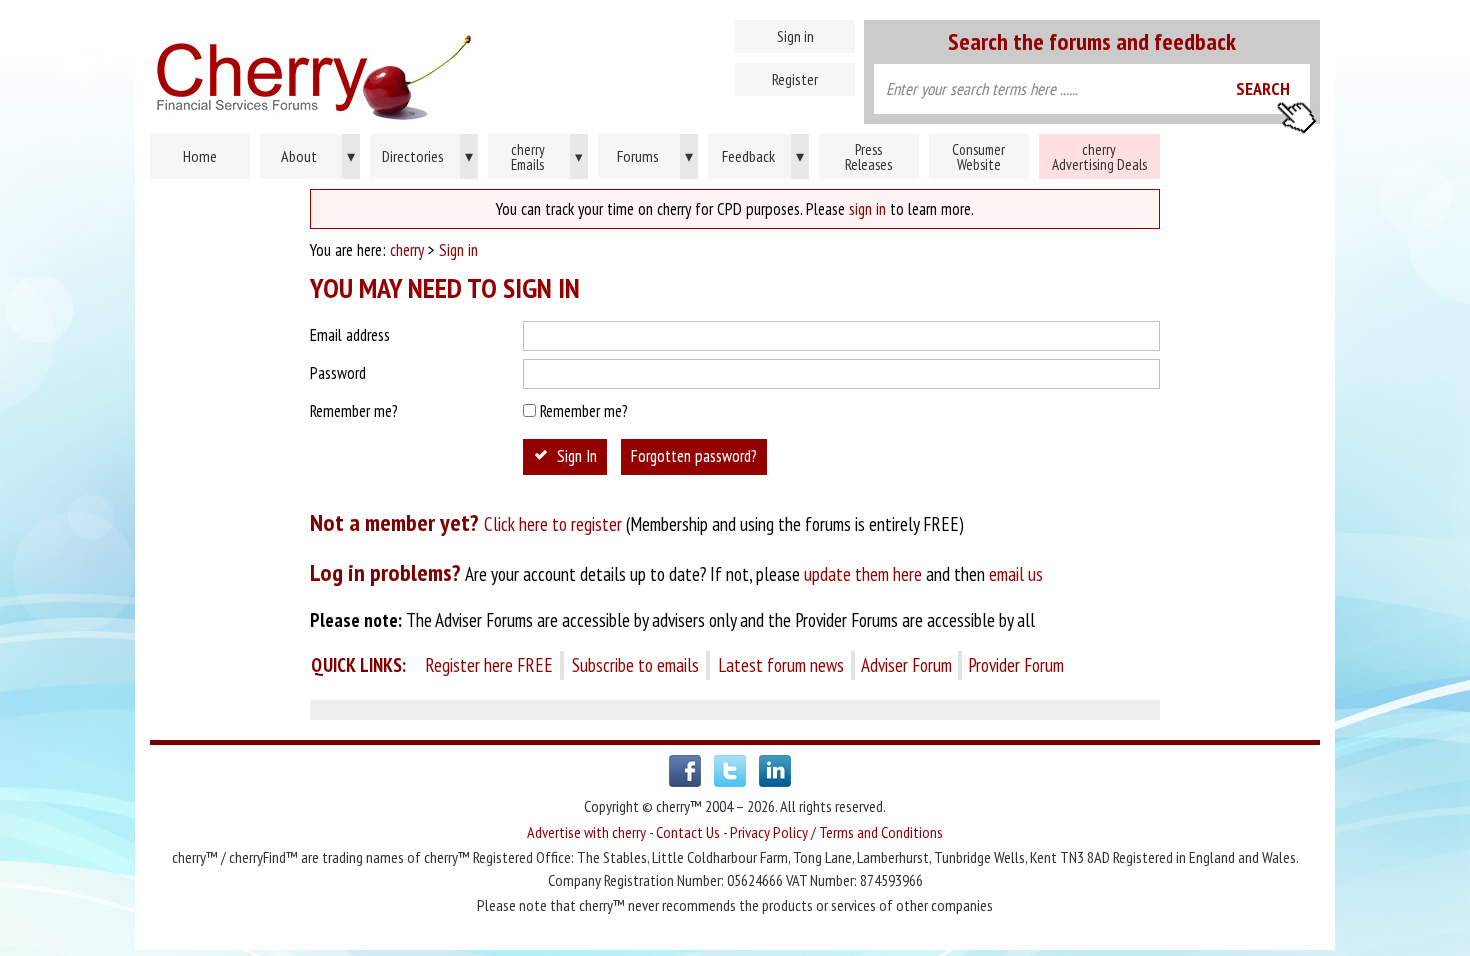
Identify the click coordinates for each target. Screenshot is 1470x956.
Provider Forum (1016, 665)
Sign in (795, 36)
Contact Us (688, 832)
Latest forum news (781, 665)
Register (795, 79)
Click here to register (553, 524)
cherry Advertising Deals (1099, 157)
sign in (867, 209)
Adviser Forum (906, 665)
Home (400, 70)
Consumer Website (978, 157)
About (318, 156)
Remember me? (354, 411)
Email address (350, 335)
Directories (427, 156)
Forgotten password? (694, 456)
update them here (863, 574)
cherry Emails (547, 157)
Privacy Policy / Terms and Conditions (836, 832)
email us (1016, 574)
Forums (655, 156)
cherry (407, 250)
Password (338, 373)
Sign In (577, 456)
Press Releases (868, 157)
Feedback (763, 156)
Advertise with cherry (586, 832)
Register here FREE (489, 665)
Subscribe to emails (635, 665)
